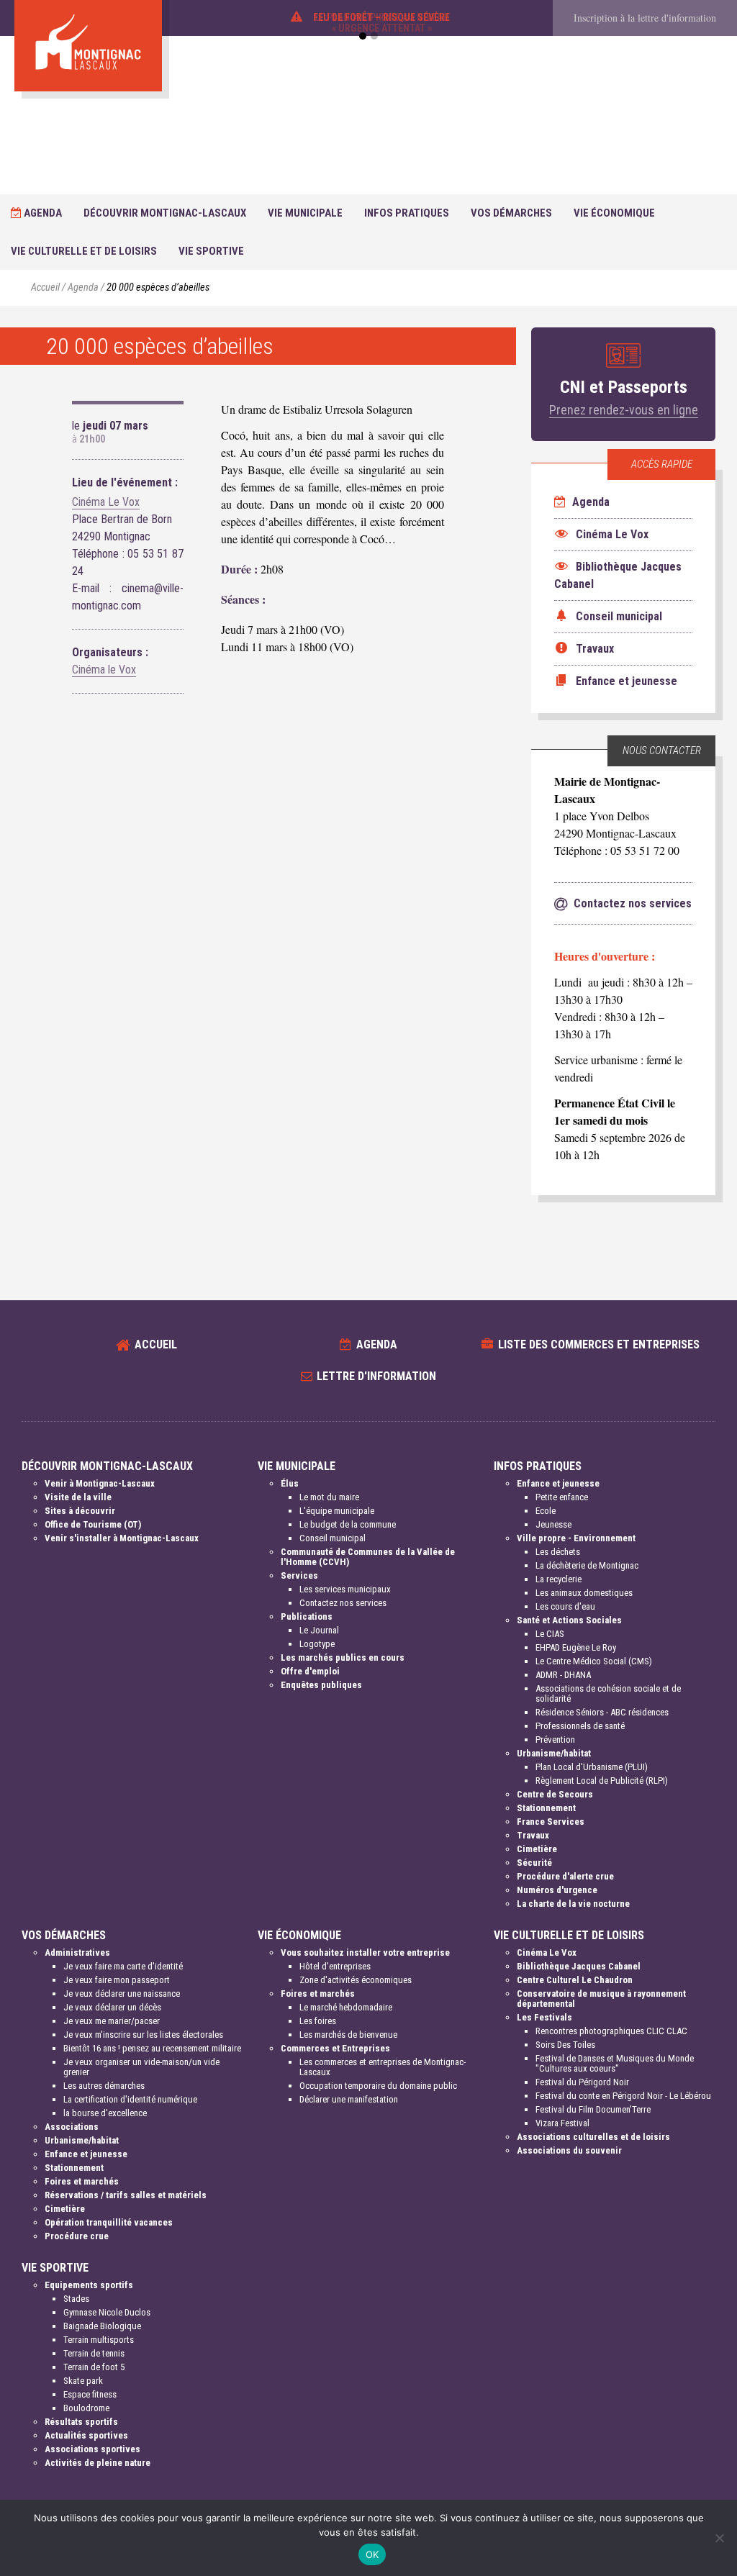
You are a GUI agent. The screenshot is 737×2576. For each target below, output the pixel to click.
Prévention (555, 1740)
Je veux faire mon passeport (117, 1980)
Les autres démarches (104, 2086)
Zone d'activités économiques (356, 1980)
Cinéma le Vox (104, 670)
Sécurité (534, 1863)
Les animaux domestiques (584, 1593)
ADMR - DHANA (563, 1675)
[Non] (719, 2538)
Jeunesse (553, 1524)
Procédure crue (77, 2236)
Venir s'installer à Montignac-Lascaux (122, 1538)
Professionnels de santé (580, 1726)
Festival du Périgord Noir (582, 2082)
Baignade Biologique (102, 2326)
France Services (551, 1822)
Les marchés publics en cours (343, 1657)
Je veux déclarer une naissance (122, 1994)
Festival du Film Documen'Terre (593, 2109)
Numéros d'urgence (557, 1890)
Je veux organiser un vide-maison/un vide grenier (141, 2067)
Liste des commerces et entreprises (599, 1344)
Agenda (42, 213)
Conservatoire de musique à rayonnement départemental (601, 1999)
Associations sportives (92, 2449)
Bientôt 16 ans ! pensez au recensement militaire (152, 2048)
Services (299, 1575)
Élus (290, 1483)
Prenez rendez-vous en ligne (624, 410)
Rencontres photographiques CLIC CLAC (611, 2031)
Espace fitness (90, 2394)
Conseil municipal (333, 1538)
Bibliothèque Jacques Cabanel (579, 1966)
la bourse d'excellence (105, 2113)
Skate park (83, 2381)
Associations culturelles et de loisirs (593, 2137)
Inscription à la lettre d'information (645, 18)
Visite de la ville (78, 1497)
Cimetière (537, 1849)
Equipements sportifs (89, 2285)
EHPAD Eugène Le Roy (576, 1647)
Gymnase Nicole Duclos (107, 2312)
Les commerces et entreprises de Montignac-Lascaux (383, 2067)
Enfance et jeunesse (558, 1483)
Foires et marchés (82, 2181)
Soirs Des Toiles (565, 2045)
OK (372, 2554)
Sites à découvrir (80, 1511)
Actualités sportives (86, 2435)
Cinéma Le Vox (106, 502)
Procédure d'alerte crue (565, 1876)
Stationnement (546, 1808)
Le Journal (319, 1630)
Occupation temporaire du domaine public (378, 2086)
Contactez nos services (343, 1603)
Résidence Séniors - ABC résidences (602, 1712)
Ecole (546, 1511)
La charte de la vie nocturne (573, 1904)
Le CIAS (550, 1634)
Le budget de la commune (348, 1524)
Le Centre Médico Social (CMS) (594, 1661)
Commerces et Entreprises (335, 2048)
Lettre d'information (376, 1376)
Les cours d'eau (565, 1606)
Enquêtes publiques (321, 1685)
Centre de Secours (555, 1794)
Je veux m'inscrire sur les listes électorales (143, 2035)
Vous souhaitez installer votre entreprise (365, 1953)
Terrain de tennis (94, 2353)
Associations (72, 2127)
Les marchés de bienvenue (348, 2035)
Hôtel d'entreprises (335, 1966)
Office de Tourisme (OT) (93, 1524)
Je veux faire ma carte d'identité (123, 1966)
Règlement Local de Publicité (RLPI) (602, 1781)
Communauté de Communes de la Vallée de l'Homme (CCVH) (368, 1557)
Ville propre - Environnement (576, 1538)
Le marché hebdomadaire (346, 2007)
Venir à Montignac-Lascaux (100, 1483)
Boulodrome (86, 2408)
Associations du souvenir (569, 2150)
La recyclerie (559, 1579)
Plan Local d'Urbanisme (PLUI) (592, 1767)
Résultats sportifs (81, 2422)
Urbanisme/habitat (554, 1753)
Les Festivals (544, 2017)
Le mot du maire (329, 1497)
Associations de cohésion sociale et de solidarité (608, 1693)
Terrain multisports (99, 2340)
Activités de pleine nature (98, 2463)
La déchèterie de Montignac (587, 1565)
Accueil (45, 287)
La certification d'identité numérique (130, 2099)
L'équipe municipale (337, 1511)
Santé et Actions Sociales (569, 1620)
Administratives (77, 1953)
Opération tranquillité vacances (109, 2222)
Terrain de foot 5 (94, 2367)
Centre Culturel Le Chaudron (575, 1980)
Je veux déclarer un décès (112, 2007)
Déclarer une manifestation (349, 2099)
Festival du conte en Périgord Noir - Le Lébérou (623, 2096)
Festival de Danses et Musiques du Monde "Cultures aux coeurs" (615, 2063)
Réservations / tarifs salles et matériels (126, 2195)
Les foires (318, 2021)
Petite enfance (562, 1497)
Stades (76, 2299)
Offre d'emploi (310, 1671)
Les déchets (558, 1552)
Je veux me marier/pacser (112, 2021)
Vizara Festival (562, 2123)
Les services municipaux (345, 1589)
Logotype (317, 1644)
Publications (307, 1616)
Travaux (533, 1835)
